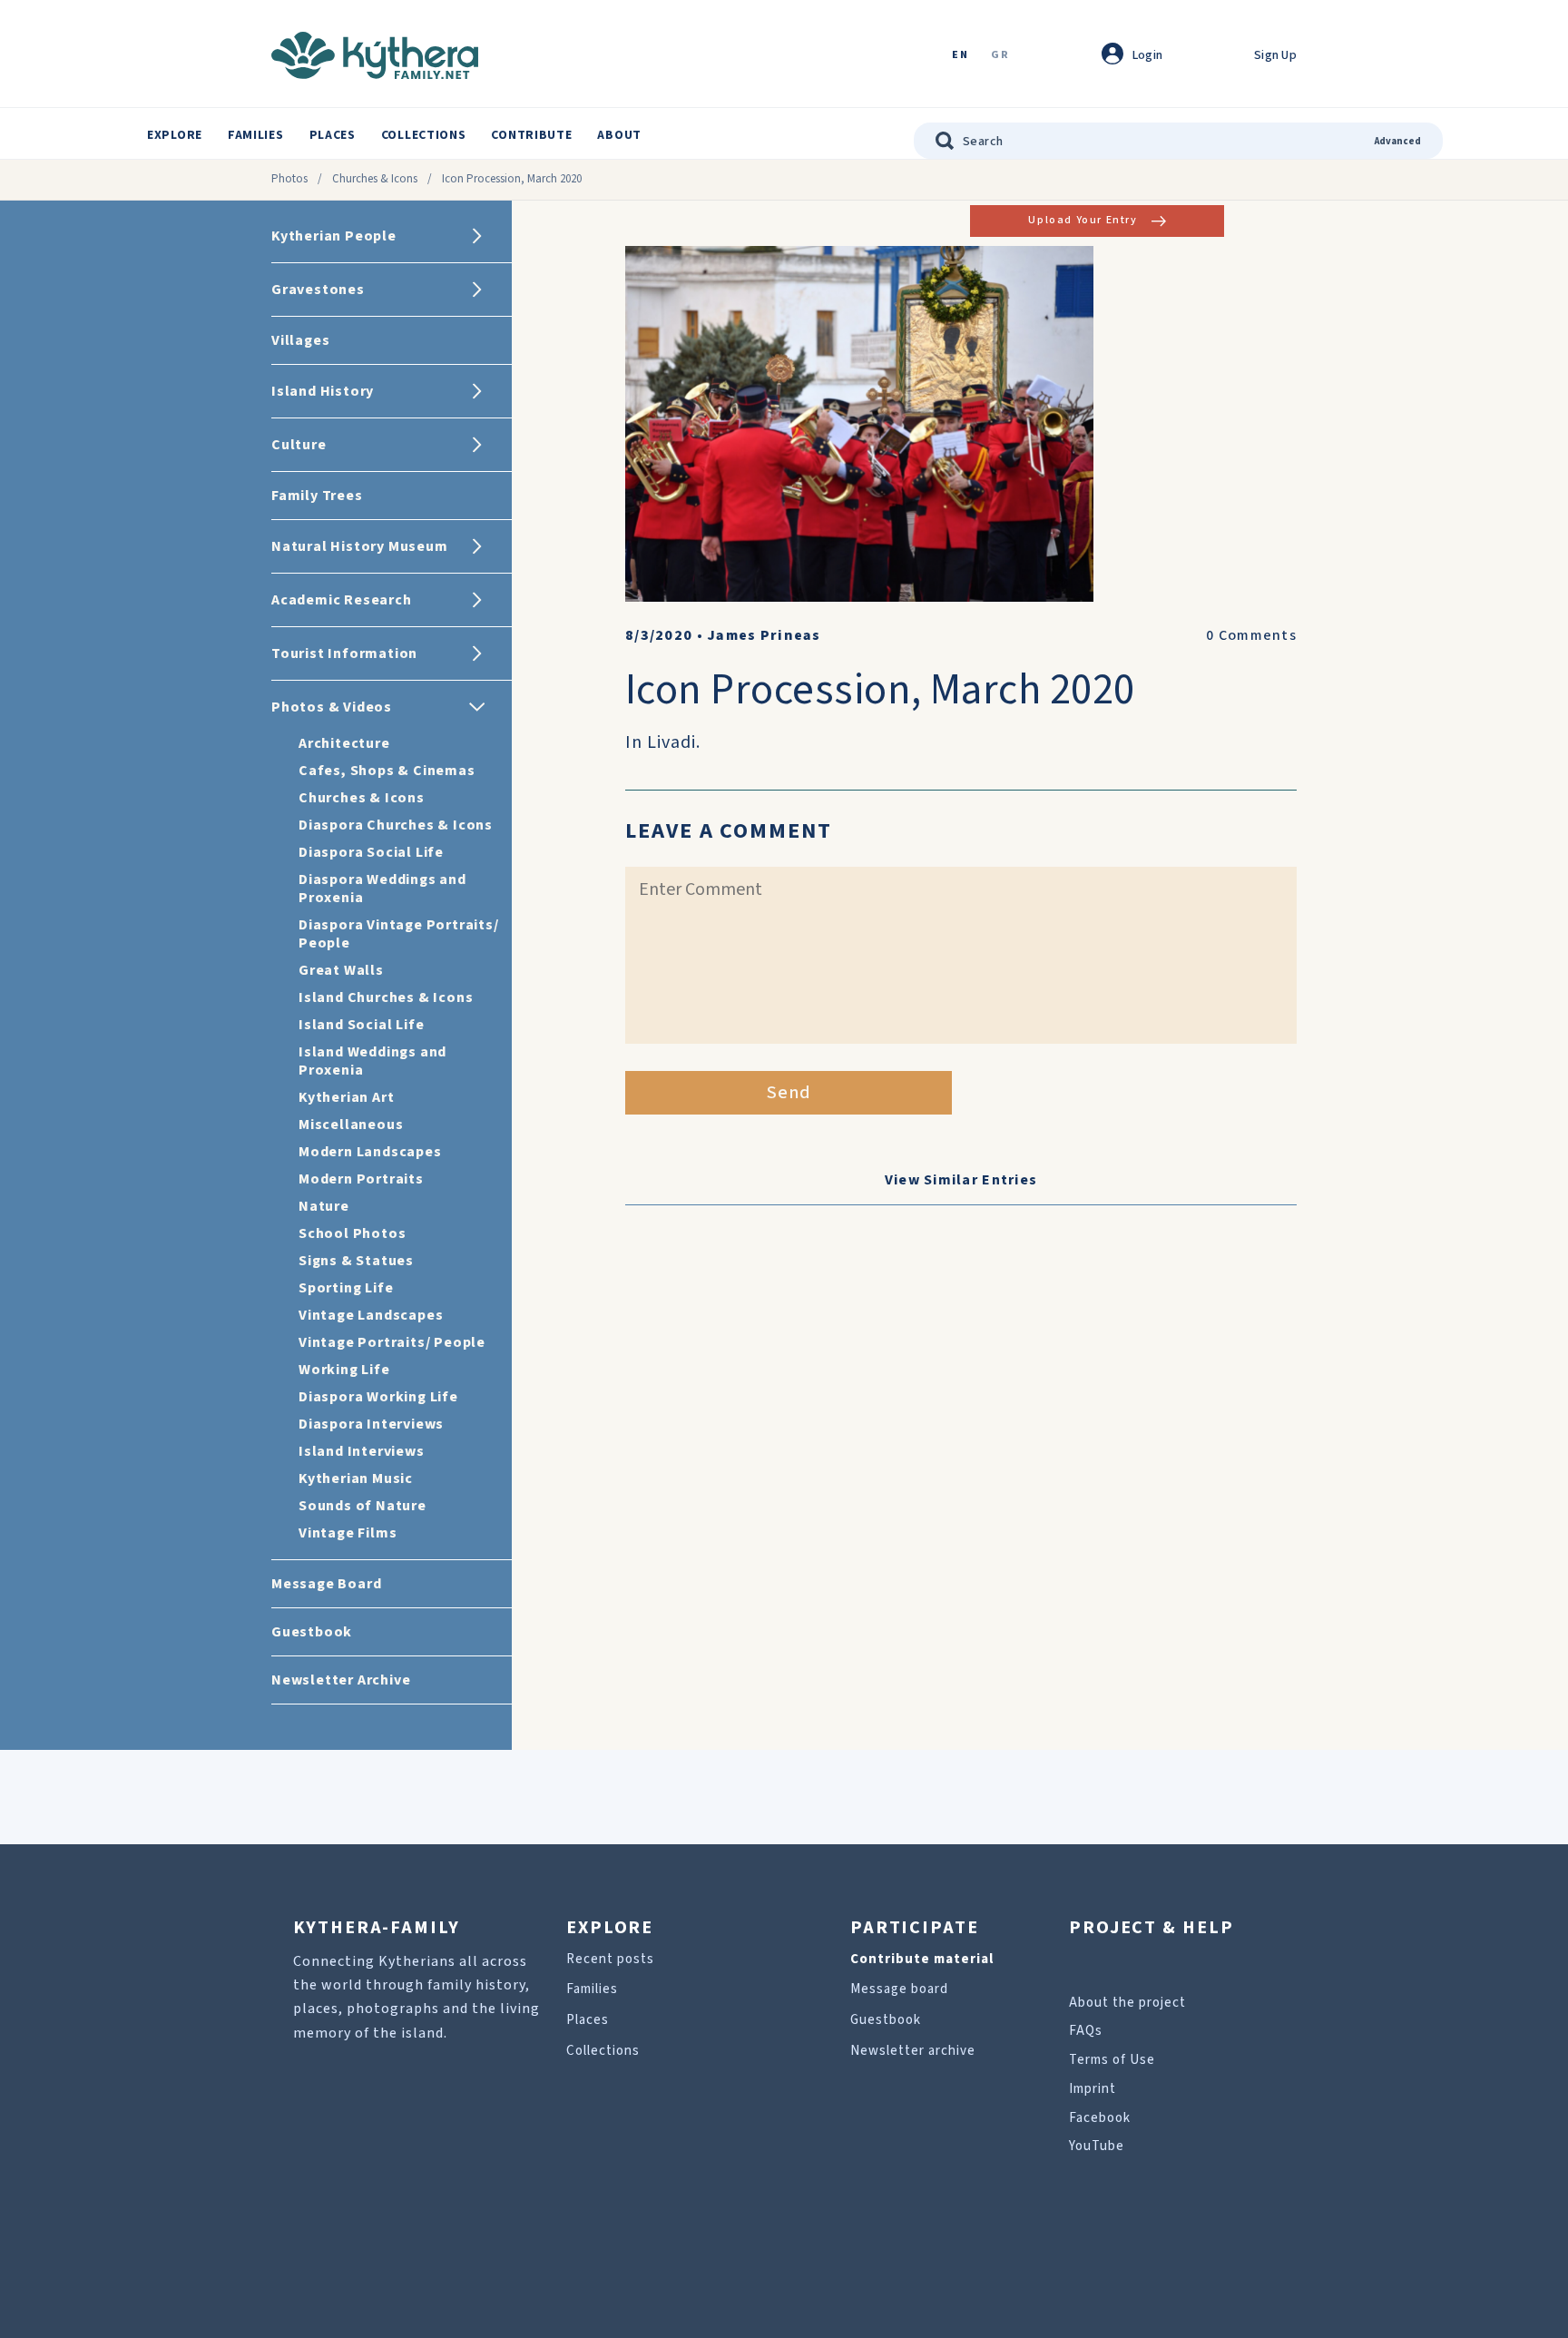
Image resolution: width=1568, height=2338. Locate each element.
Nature (324, 1206)
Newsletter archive (913, 2051)
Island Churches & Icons (386, 997)
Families (256, 135)
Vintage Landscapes (371, 1315)
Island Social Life (361, 1025)
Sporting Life (346, 1288)
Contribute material (922, 1959)
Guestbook (886, 2020)
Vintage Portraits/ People (392, 1342)
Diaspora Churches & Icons (396, 825)
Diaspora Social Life (371, 852)
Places (333, 135)
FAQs (1086, 2031)
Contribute (531, 135)
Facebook (1100, 2118)
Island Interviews (362, 1451)
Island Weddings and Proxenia (372, 1061)
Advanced (1398, 141)
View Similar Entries (961, 1180)
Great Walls (341, 970)
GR (1000, 56)
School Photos (352, 1233)
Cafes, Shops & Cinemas (387, 771)
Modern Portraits (361, 1179)
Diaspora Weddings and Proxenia (382, 889)
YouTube (1097, 2146)
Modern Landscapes (370, 1152)
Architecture (344, 743)
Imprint (1093, 2089)
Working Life (344, 1370)
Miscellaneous (351, 1125)
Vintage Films (348, 1533)
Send (789, 1093)
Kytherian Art (346, 1097)
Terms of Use (1112, 2060)
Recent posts (610, 1959)
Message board (899, 1989)
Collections (424, 135)
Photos (289, 179)
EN (960, 56)
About (619, 135)
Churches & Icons (375, 179)
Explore (175, 135)
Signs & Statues (356, 1261)
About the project (1127, 2003)
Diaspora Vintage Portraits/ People (399, 934)
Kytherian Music (356, 1478)
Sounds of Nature (363, 1506)
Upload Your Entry (1083, 220)
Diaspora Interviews (371, 1424)
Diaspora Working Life (378, 1397)
